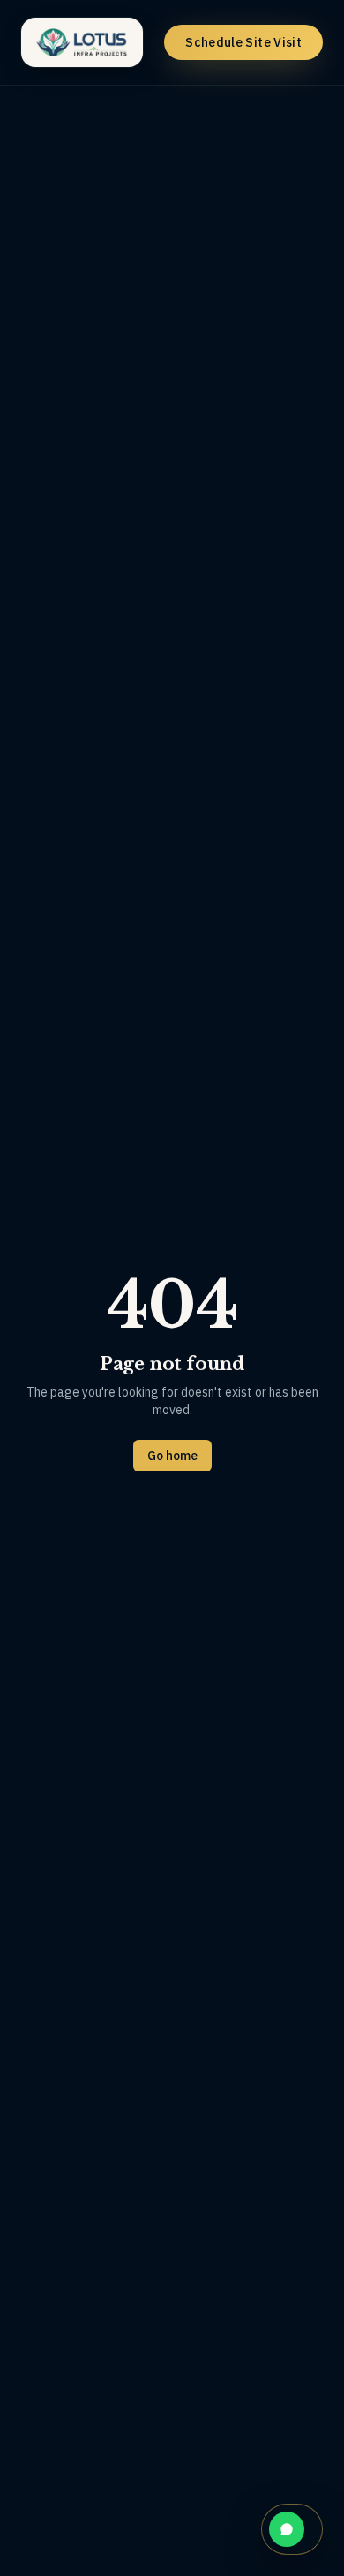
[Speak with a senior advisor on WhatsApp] (292, 2529)
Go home (172, 1456)
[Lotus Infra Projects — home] (82, 42)
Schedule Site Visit (243, 42)
